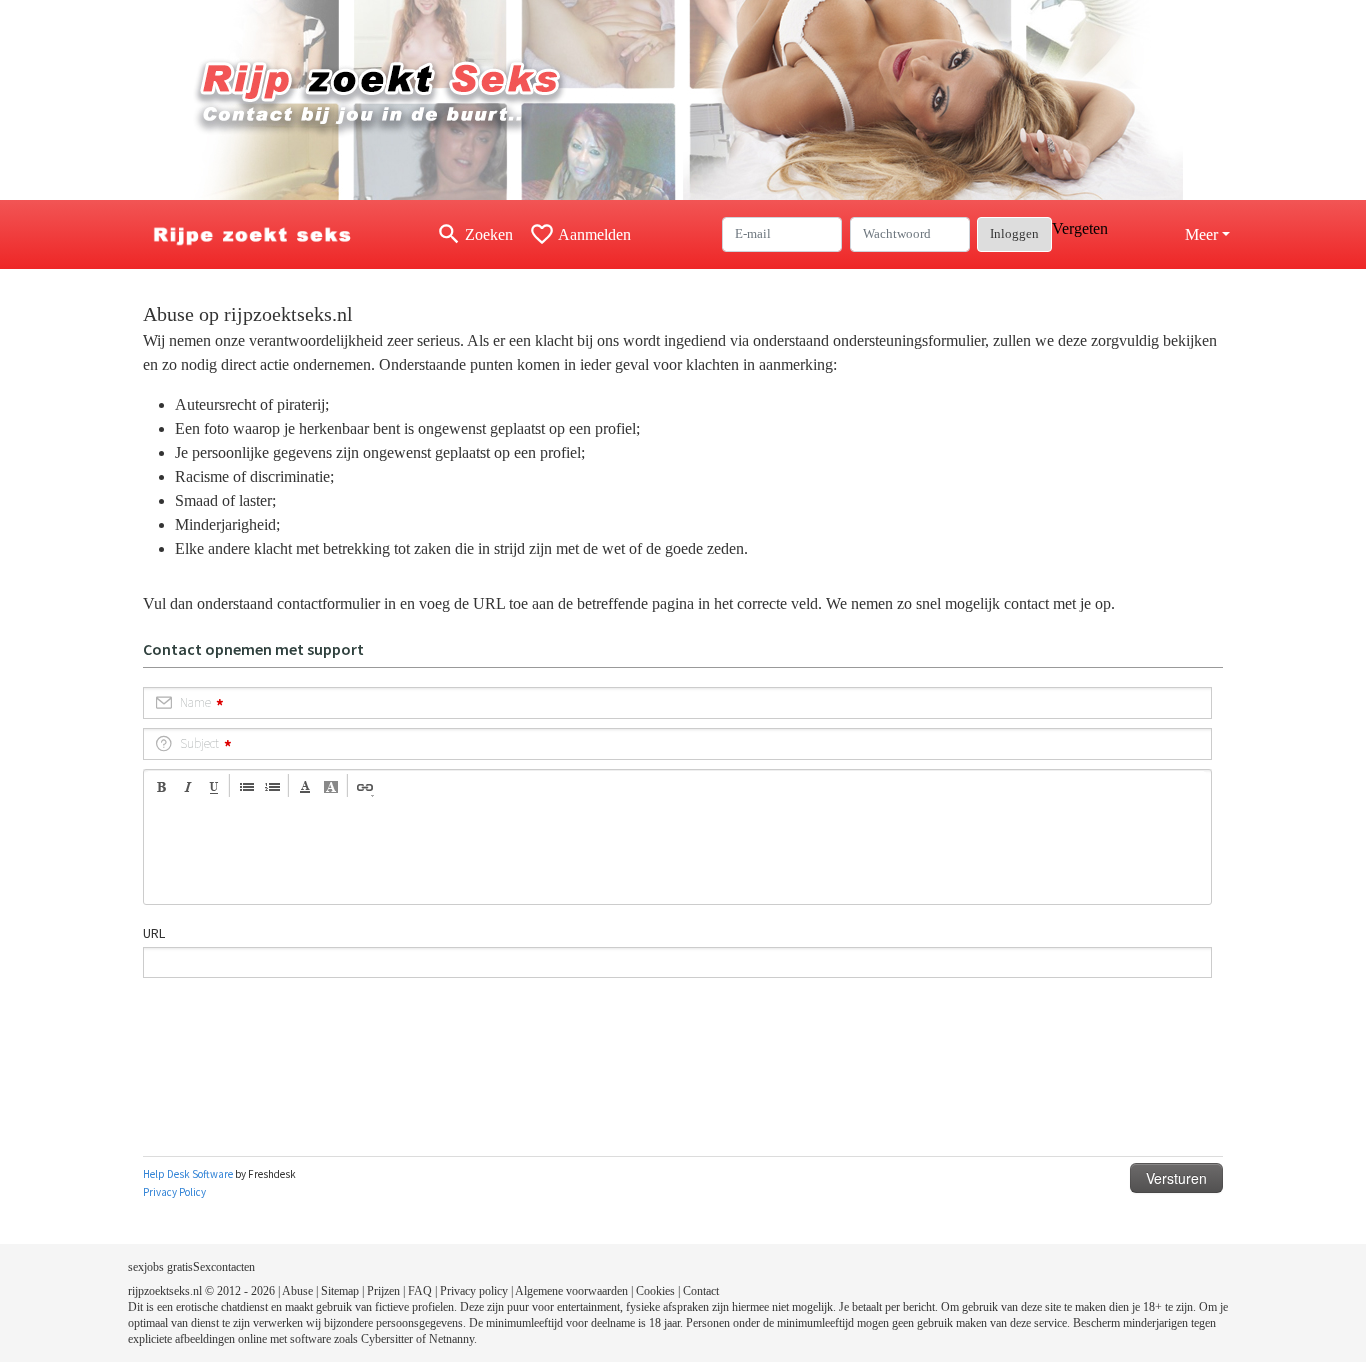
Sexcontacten (224, 1267)
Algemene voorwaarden (571, 1291)
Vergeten (1080, 228)
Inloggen (1014, 233)
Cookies (655, 1291)
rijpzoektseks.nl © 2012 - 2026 (201, 1291)
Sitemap (340, 1291)
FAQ (420, 1291)
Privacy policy (474, 1291)
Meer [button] (1201, 234)
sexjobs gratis (160, 1267)
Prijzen (383, 1291)
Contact (701, 1291)
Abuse (297, 1291)
